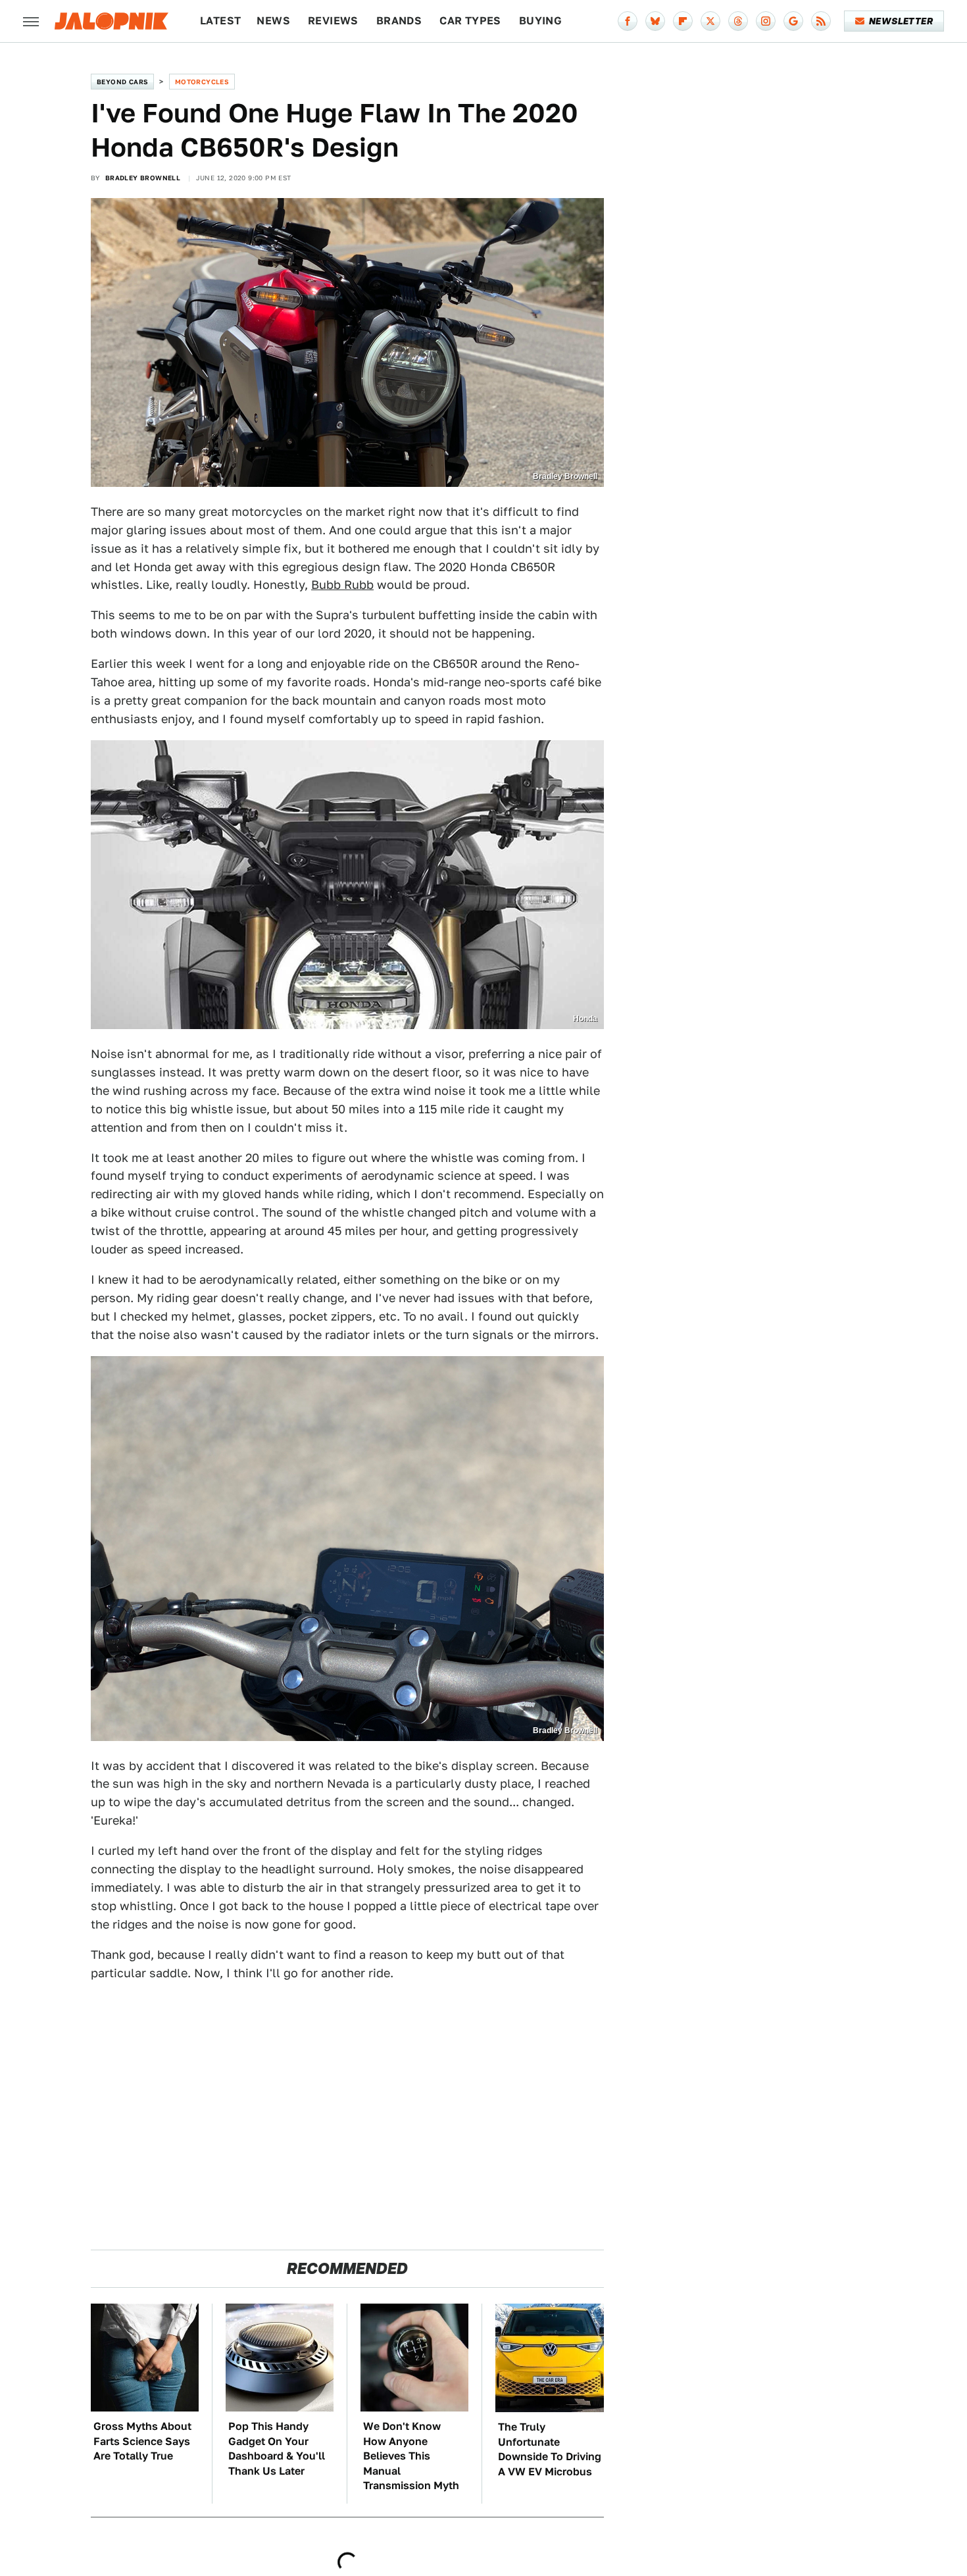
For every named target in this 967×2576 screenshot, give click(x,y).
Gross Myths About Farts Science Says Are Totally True (142, 2441)
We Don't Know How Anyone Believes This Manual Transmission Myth (411, 2456)
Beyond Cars (122, 82)
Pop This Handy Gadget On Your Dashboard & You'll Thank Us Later (277, 2448)
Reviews (333, 21)
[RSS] (821, 21)
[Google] (793, 21)
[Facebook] (628, 21)
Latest (220, 21)
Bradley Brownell (143, 178)
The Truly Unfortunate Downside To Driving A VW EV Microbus (550, 2449)
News (273, 21)
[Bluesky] (655, 21)
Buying (540, 21)
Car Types (470, 21)
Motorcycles (202, 82)
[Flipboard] (683, 21)
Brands (399, 21)
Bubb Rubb (342, 585)
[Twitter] (710, 21)
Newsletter (901, 21)
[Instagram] (766, 21)
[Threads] (738, 21)
